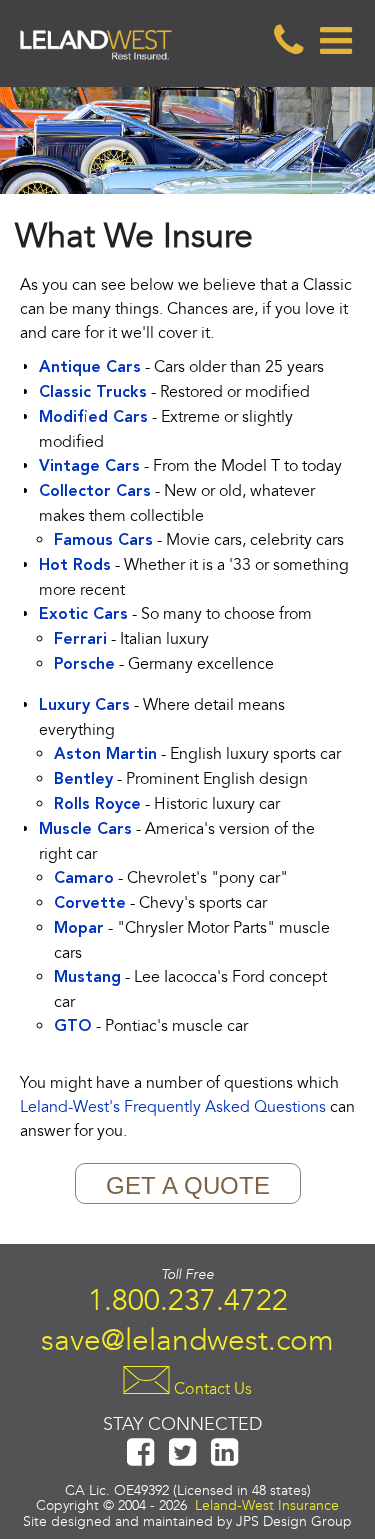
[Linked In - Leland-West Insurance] (225, 1461)
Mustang (87, 978)
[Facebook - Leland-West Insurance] (141, 1461)
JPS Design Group (294, 1521)
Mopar (79, 929)
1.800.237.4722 (188, 1300)
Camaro (84, 879)
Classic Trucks (93, 393)
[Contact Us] (287, 41)
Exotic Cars (83, 615)
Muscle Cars (85, 830)
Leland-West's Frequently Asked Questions (173, 1107)
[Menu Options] (334, 41)
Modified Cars (93, 418)
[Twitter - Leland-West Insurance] (183, 1461)
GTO (73, 1027)
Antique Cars (90, 368)
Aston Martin (105, 755)
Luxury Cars (84, 706)
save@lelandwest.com (187, 1340)
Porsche (84, 665)
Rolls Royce (97, 805)
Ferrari (80, 640)
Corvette (90, 904)
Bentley (83, 780)
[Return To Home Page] (96, 75)
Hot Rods (75, 566)
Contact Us (211, 1388)
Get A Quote (188, 1185)
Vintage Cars (89, 467)
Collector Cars (95, 492)
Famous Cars (103, 541)
